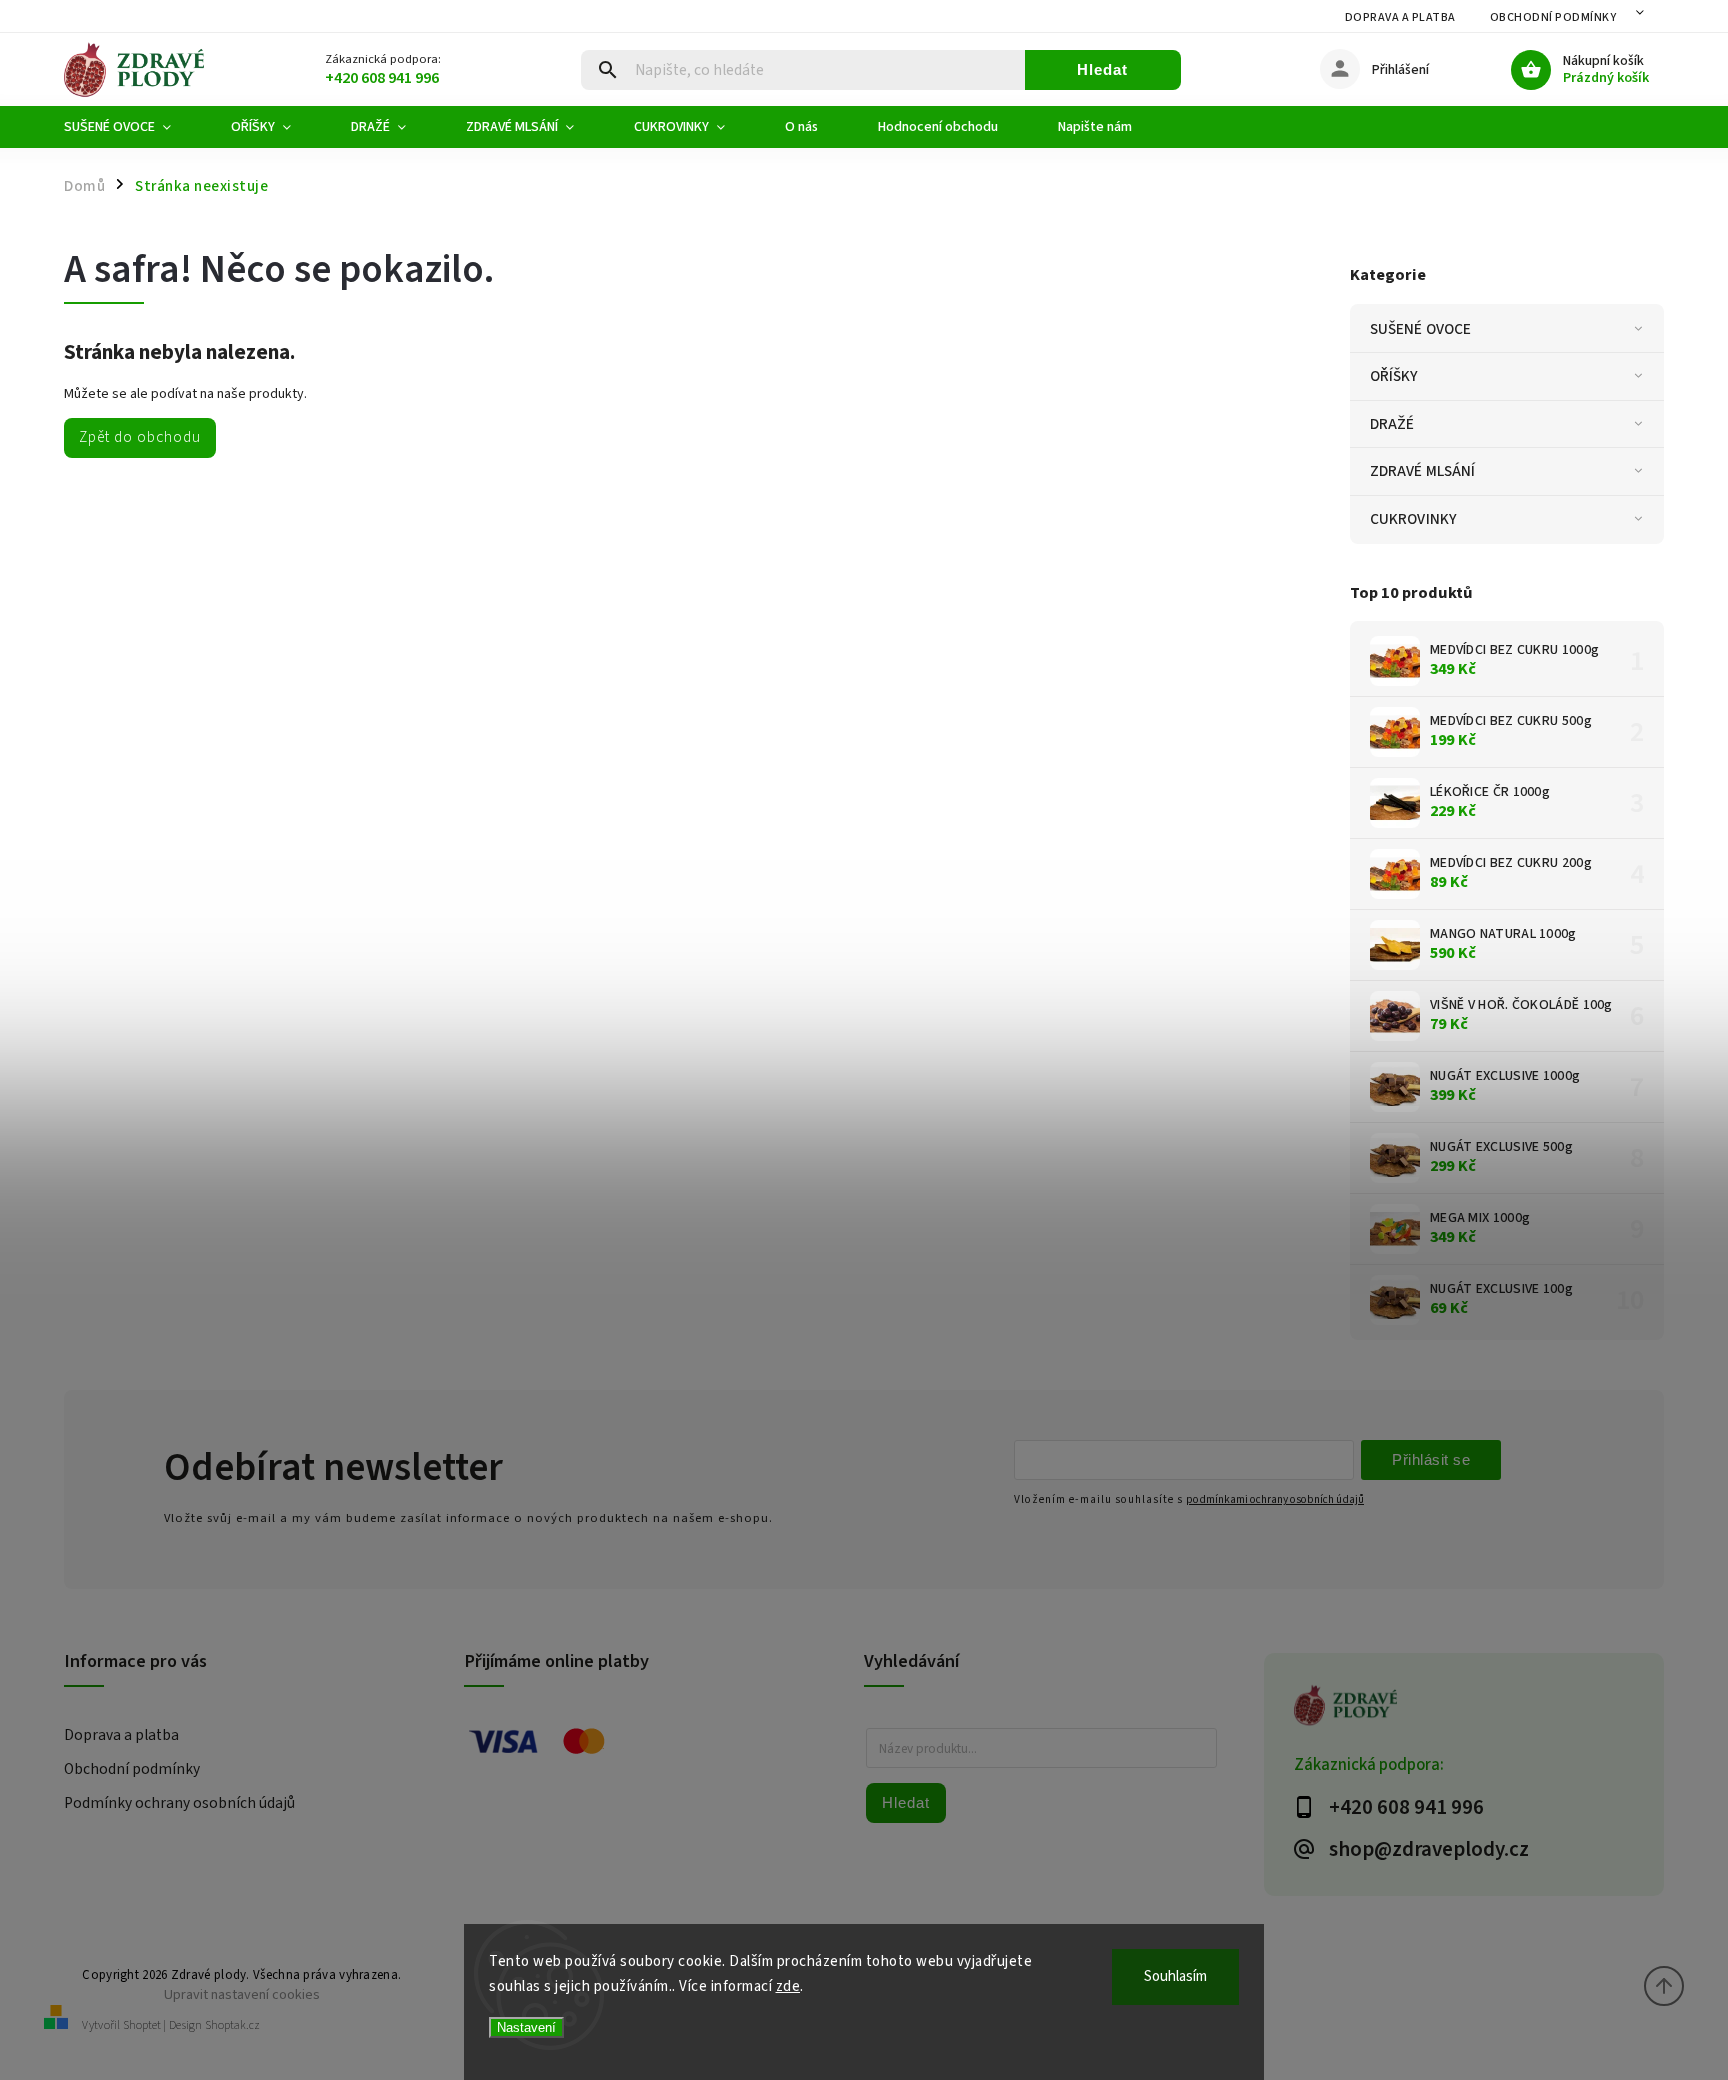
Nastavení (526, 2027)
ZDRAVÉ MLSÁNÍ (1422, 471)
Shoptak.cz (232, 2025)
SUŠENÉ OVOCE (1420, 329)
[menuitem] (132, 127)
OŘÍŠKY (1394, 376)
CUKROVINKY (1413, 519)
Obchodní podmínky (1553, 17)
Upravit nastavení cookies (242, 1994)
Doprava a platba (1400, 17)
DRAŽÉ (1392, 424)
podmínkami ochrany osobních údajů (1275, 1499)
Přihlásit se (1431, 1459)
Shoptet (142, 2025)
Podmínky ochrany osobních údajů (179, 1803)
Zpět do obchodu (140, 437)
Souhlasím (1175, 1976)
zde (788, 1986)
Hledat (1102, 69)
